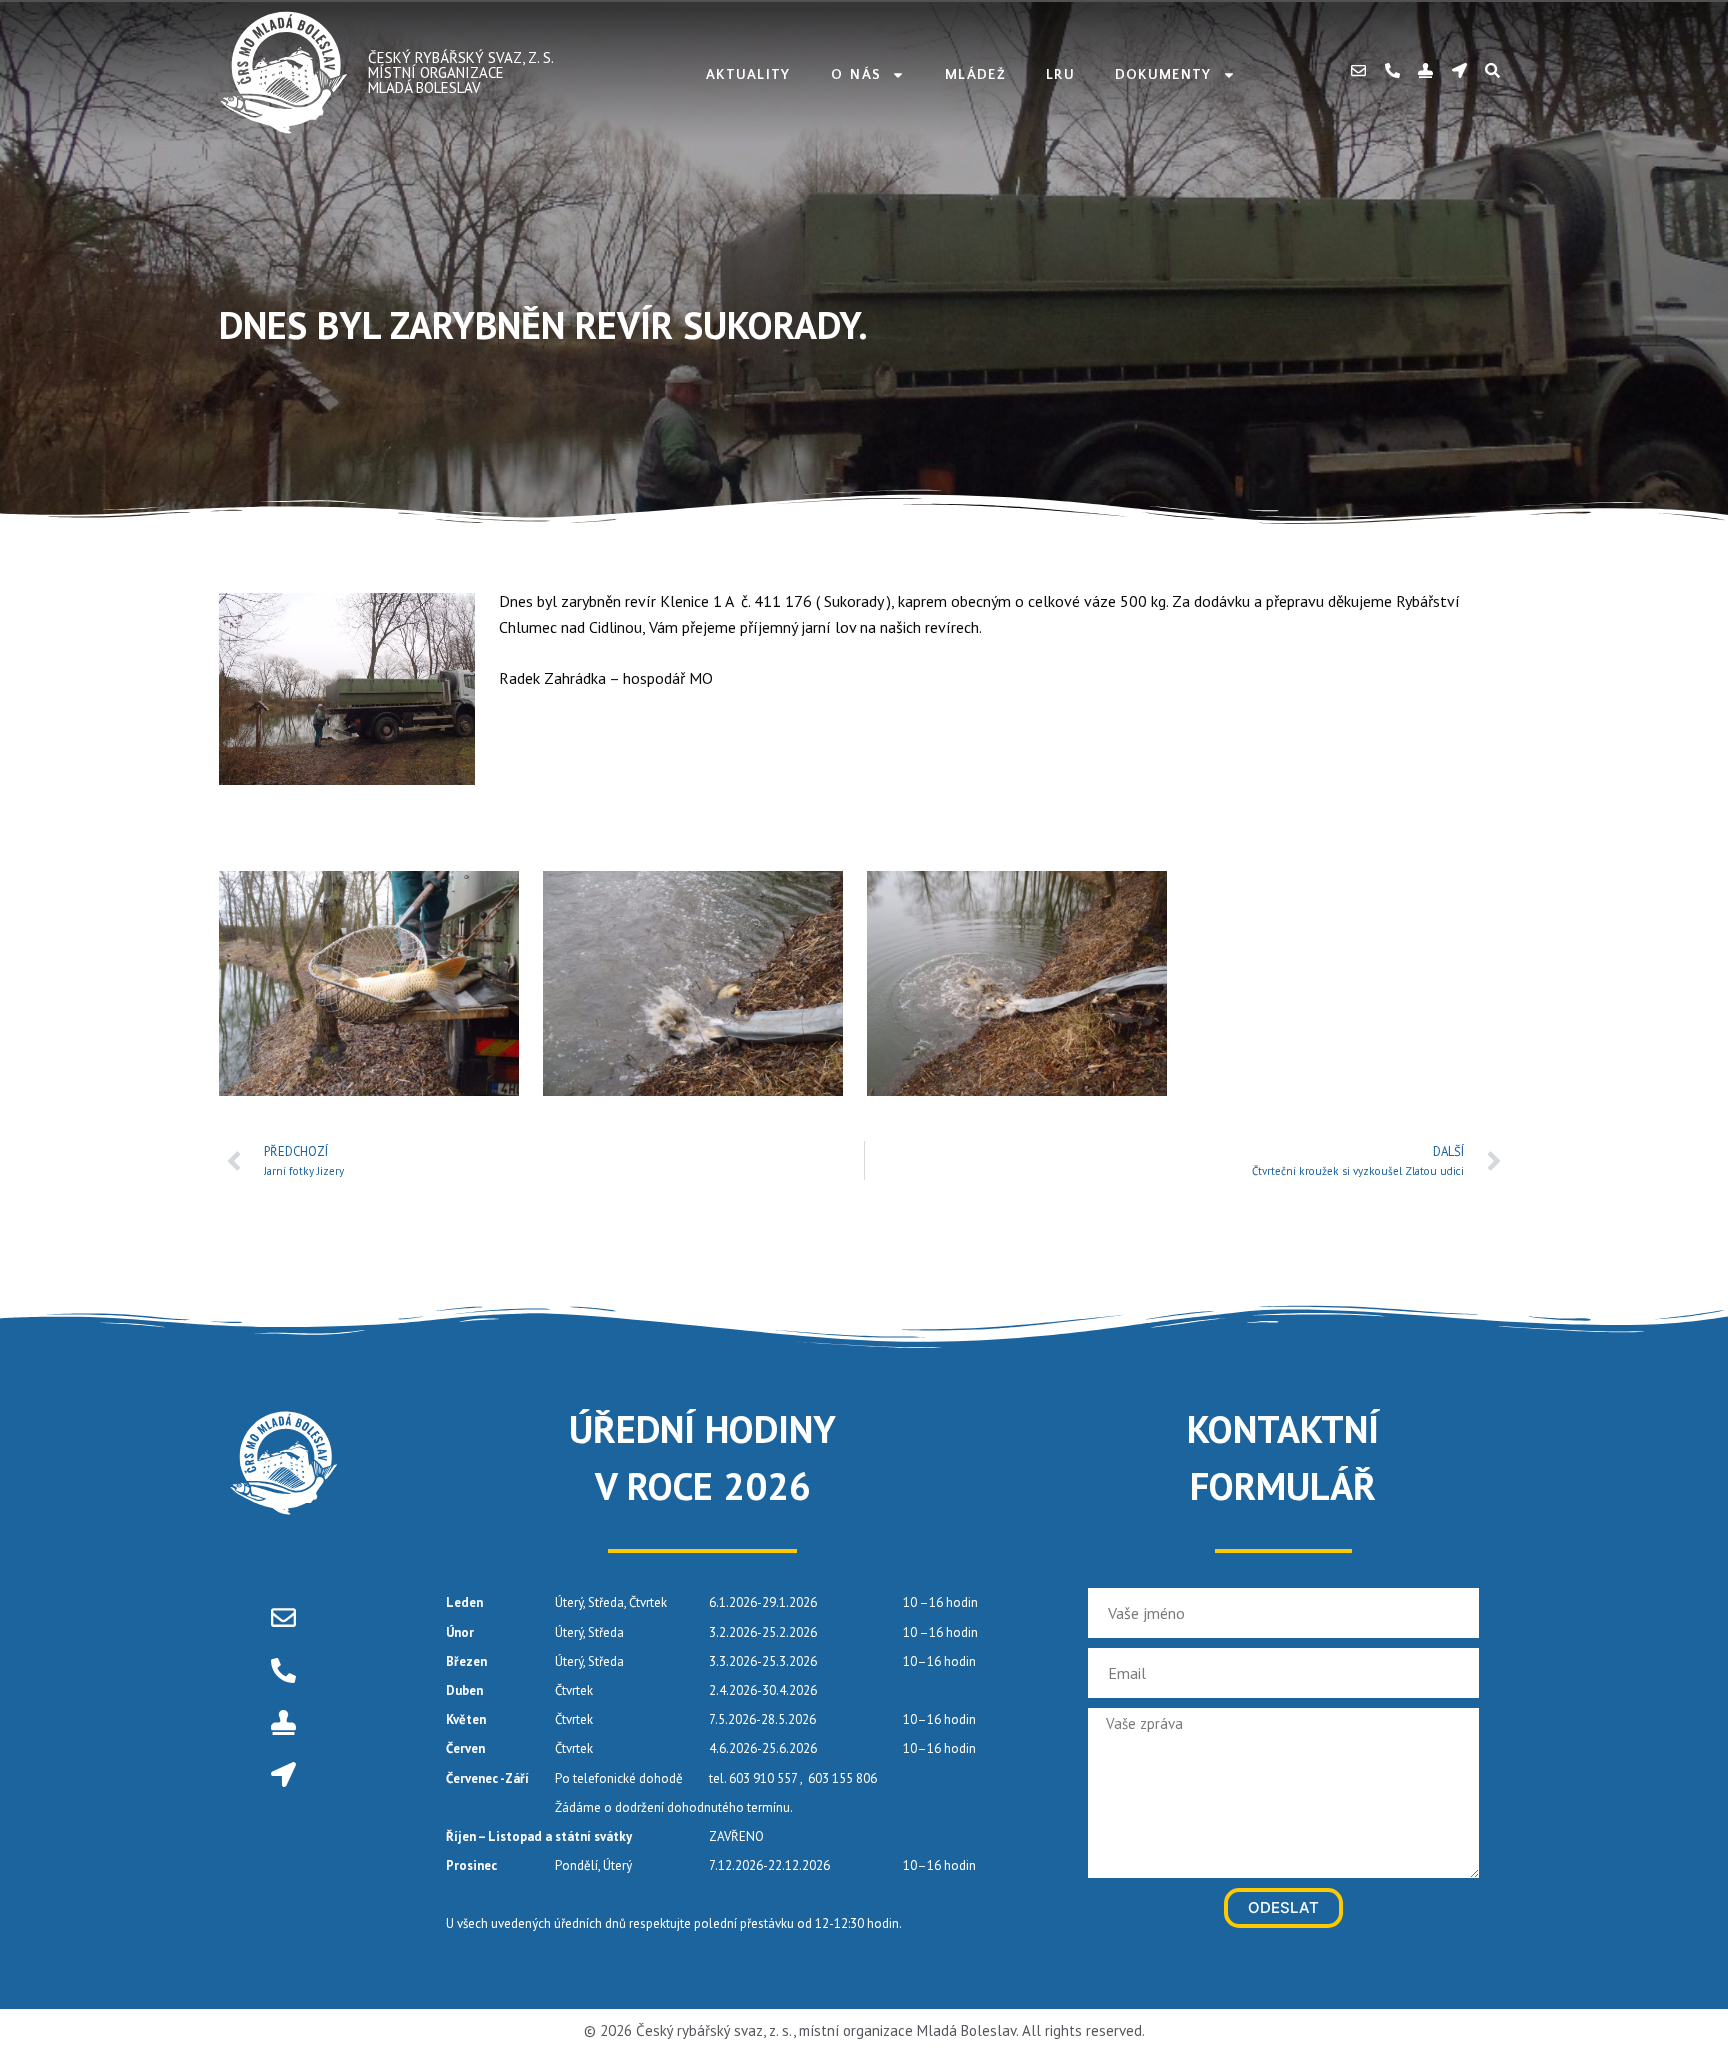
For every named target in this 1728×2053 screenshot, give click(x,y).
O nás (856, 75)
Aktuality (748, 75)
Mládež (975, 75)
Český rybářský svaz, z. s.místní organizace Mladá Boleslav (461, 72)
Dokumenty (1163, 75)
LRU (1060, 75)
